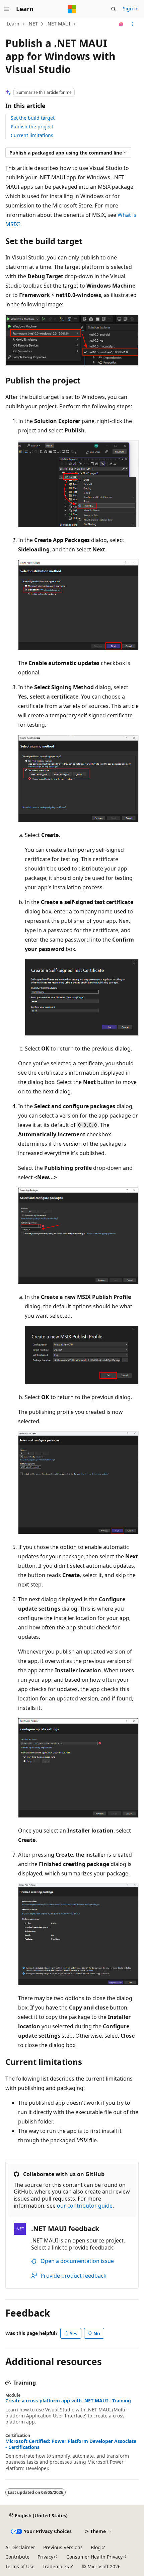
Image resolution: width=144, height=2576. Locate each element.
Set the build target (33, 118)
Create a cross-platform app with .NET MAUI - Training (68, 2401)
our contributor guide (85, 2206)
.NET (33, 24)
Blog (96, 2547)
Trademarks (56, 2566)
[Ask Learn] (121, 24)
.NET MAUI (58, 24)
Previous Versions (63, 2547)
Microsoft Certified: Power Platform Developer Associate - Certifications (71, 2444)
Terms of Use (20, 2566)
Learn (13, 24)
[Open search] (114, 9)
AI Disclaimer (20, 2547)
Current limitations (32, 135)
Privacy (45, 2557)
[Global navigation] (7, 9)
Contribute (17, 2557)
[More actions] (133, 24)
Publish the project (32, 127)
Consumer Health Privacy (94, 2557)
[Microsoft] (72, 9)
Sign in (131, 9)
